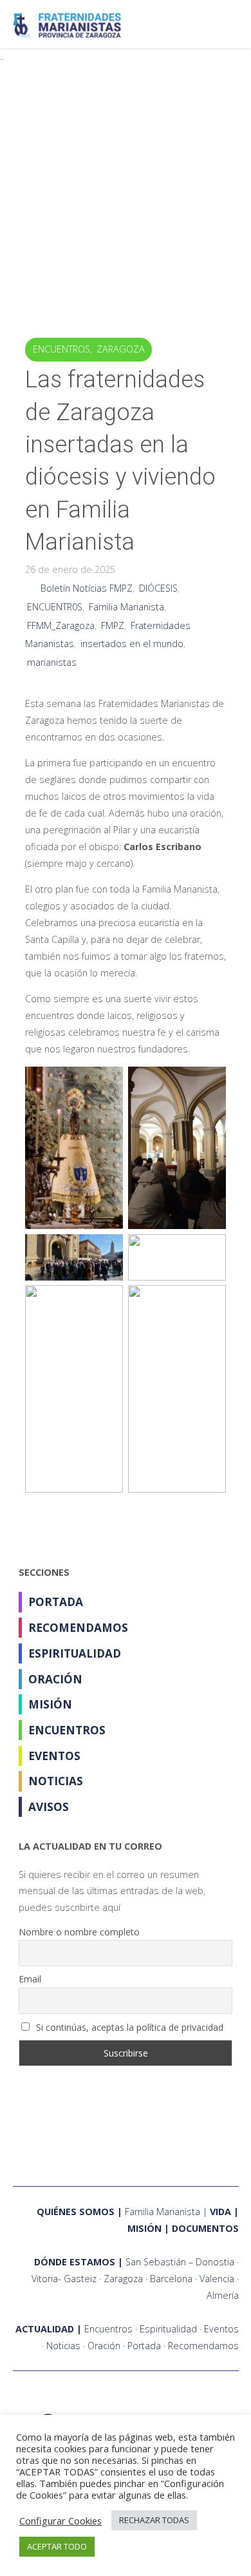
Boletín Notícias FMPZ (87, 588)
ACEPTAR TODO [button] (57, 2546)
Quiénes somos (76, 2212)
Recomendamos (78, 1628)
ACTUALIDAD (45, 2329)
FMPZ (113, 625)
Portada (56, 1602)
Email (30, 1979)
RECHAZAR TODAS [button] (154, 2520)
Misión (50, 1704)
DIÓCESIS (158, 588)
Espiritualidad (75, 1653)
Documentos (205, 2228)
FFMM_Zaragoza (61, 625)
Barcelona (171, 2279)
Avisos (49, 1807)
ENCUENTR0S (55, 607)
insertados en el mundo (132, 644)
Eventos (54, 1756)
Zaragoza (121, 349)
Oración (55, 1679)
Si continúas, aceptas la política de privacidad (128, 2027)
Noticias (56, 1781)
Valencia (217, 2279)
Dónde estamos (75, 2262)
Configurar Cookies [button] (60, 2521)
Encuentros (61, 349)
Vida (220, 2212)
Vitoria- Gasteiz (64, 2279)
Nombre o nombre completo (79, 1932)
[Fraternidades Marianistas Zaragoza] (67, 24)
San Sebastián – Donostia (180, 2262)
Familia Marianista (126, 607)
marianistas (52, 662)
